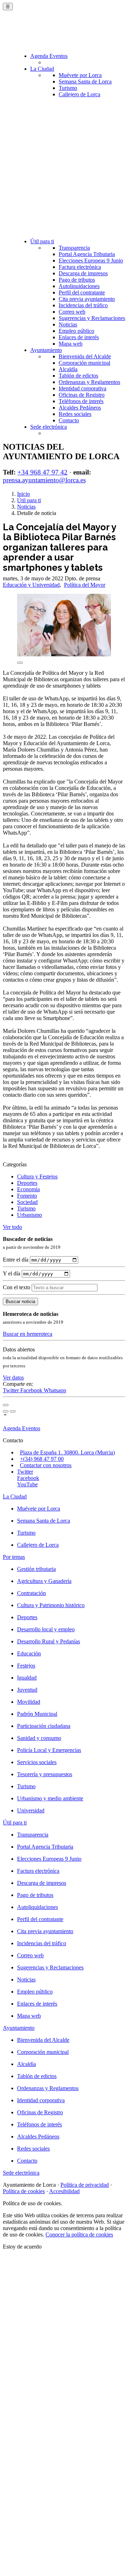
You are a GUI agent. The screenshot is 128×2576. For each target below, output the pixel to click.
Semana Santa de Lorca (85, 82)
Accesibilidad (64, 2191)
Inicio (23, 494)
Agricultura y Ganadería (44, 1581)
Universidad (31, 1810)
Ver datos (13, 1378)
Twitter (12, 1390)
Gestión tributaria (36, 1569)
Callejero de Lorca (79, 94)
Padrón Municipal (37, 1714)
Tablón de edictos (78, 376)
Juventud (27, 1690)
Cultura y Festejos (37, 1176)
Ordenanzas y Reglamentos (89, 382)
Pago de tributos (77, 280)
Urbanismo (30, 1215)
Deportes (27, 1183)
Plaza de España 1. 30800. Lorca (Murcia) (67, 1452)
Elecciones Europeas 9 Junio (91, 261)
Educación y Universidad (31, 585)
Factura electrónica (80, 267)
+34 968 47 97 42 (42, 472)
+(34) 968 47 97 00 (42, 1459)
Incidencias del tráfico (83, 305)
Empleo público (76, 331)
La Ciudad (42, 69)
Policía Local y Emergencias (49, 1750)
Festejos (26, 1666)
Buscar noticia (20, 1301)
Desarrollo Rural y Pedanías (49, 1641)
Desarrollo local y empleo (46, 1629)
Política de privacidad (85, 2185)
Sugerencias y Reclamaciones (92, 318)
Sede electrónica (49, 427)
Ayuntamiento (46, 350)
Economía (28, 1189)
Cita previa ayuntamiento (87, 299)
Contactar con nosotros (46, 1465)
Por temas (14, 1557)
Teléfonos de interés (81, 401)
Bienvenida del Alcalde (85, 356)
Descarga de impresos (83, 273)
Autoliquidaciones (79, 286)
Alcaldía (68, 369)
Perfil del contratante (82, 292)
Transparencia (74, 248)
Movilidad (29, 1702)
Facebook (32, 1390)
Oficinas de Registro (82, 395)
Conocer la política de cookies (79, 2235)
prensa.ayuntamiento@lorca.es (44, 480)
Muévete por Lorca (80, 75)
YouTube (27, 1484)
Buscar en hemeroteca (28, 1334)
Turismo (68, 88)
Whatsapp (55, 1390)
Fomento (27, 1196)
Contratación (31, 1593)
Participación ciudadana (44, 1726)
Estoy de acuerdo (22, 2247)
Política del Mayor (85, 585)
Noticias (68, 324)
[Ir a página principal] (45, 33)
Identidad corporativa (82, 388)
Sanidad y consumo (39, 1738)
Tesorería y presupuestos (45, 1774)
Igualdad (27, 1678)
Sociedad (27, 1202)
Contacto (69, 420)
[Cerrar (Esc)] (6, 1405)
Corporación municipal (84, 363)
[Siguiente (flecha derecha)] (13, 1411)
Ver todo (12, 1227)
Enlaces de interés (79, 337)
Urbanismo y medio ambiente (50, 1798)
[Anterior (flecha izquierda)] (6, 1411)
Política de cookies (24, 2191)
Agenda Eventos (49, 56)
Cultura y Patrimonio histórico (51, 1605)
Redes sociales (75, 414)
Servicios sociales (37, 1762)
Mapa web (71, 344)
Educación (29, 1653)
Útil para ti (42, 241)
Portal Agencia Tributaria (87, 254)
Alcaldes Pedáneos (80, 408)
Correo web (72, 312)
